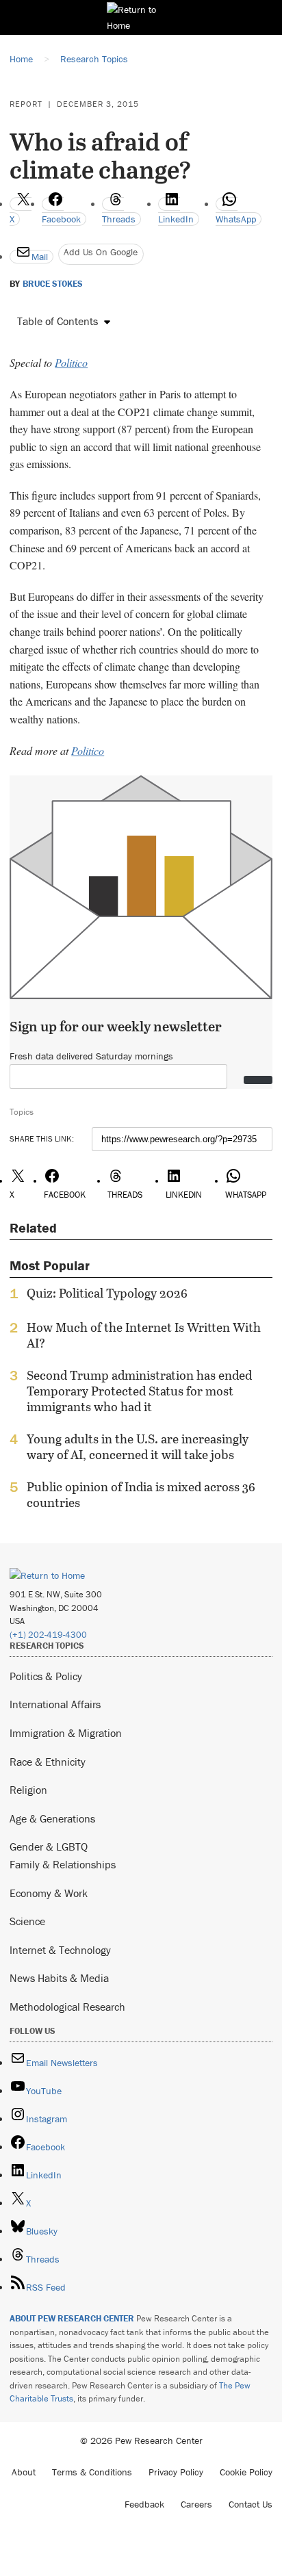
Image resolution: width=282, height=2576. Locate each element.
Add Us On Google (101, 252)
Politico (71, 362)
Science (27, 1921)
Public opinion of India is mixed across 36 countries (141, 1495)
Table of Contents (57, 321)
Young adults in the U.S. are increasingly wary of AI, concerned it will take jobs (138, 1447)
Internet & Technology (60, 1950)
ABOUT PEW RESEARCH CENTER (72, 2318)
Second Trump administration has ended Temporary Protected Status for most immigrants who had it (139, 1391)
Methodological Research (67, 2007)
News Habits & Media (59, 1978)
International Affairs (55, 1704)
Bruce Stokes (53, 284)
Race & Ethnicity (48, 1762)
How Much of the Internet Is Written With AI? (144, 1335)
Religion (28, 1790)
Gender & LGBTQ (49, 1846)
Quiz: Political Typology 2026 (107, 1293)
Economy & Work (49, 1893)
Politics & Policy (46, 1676)
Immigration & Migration (66, 1733)
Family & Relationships (63, 1864)
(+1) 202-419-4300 (48, 1635)
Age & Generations (52, 1818)
